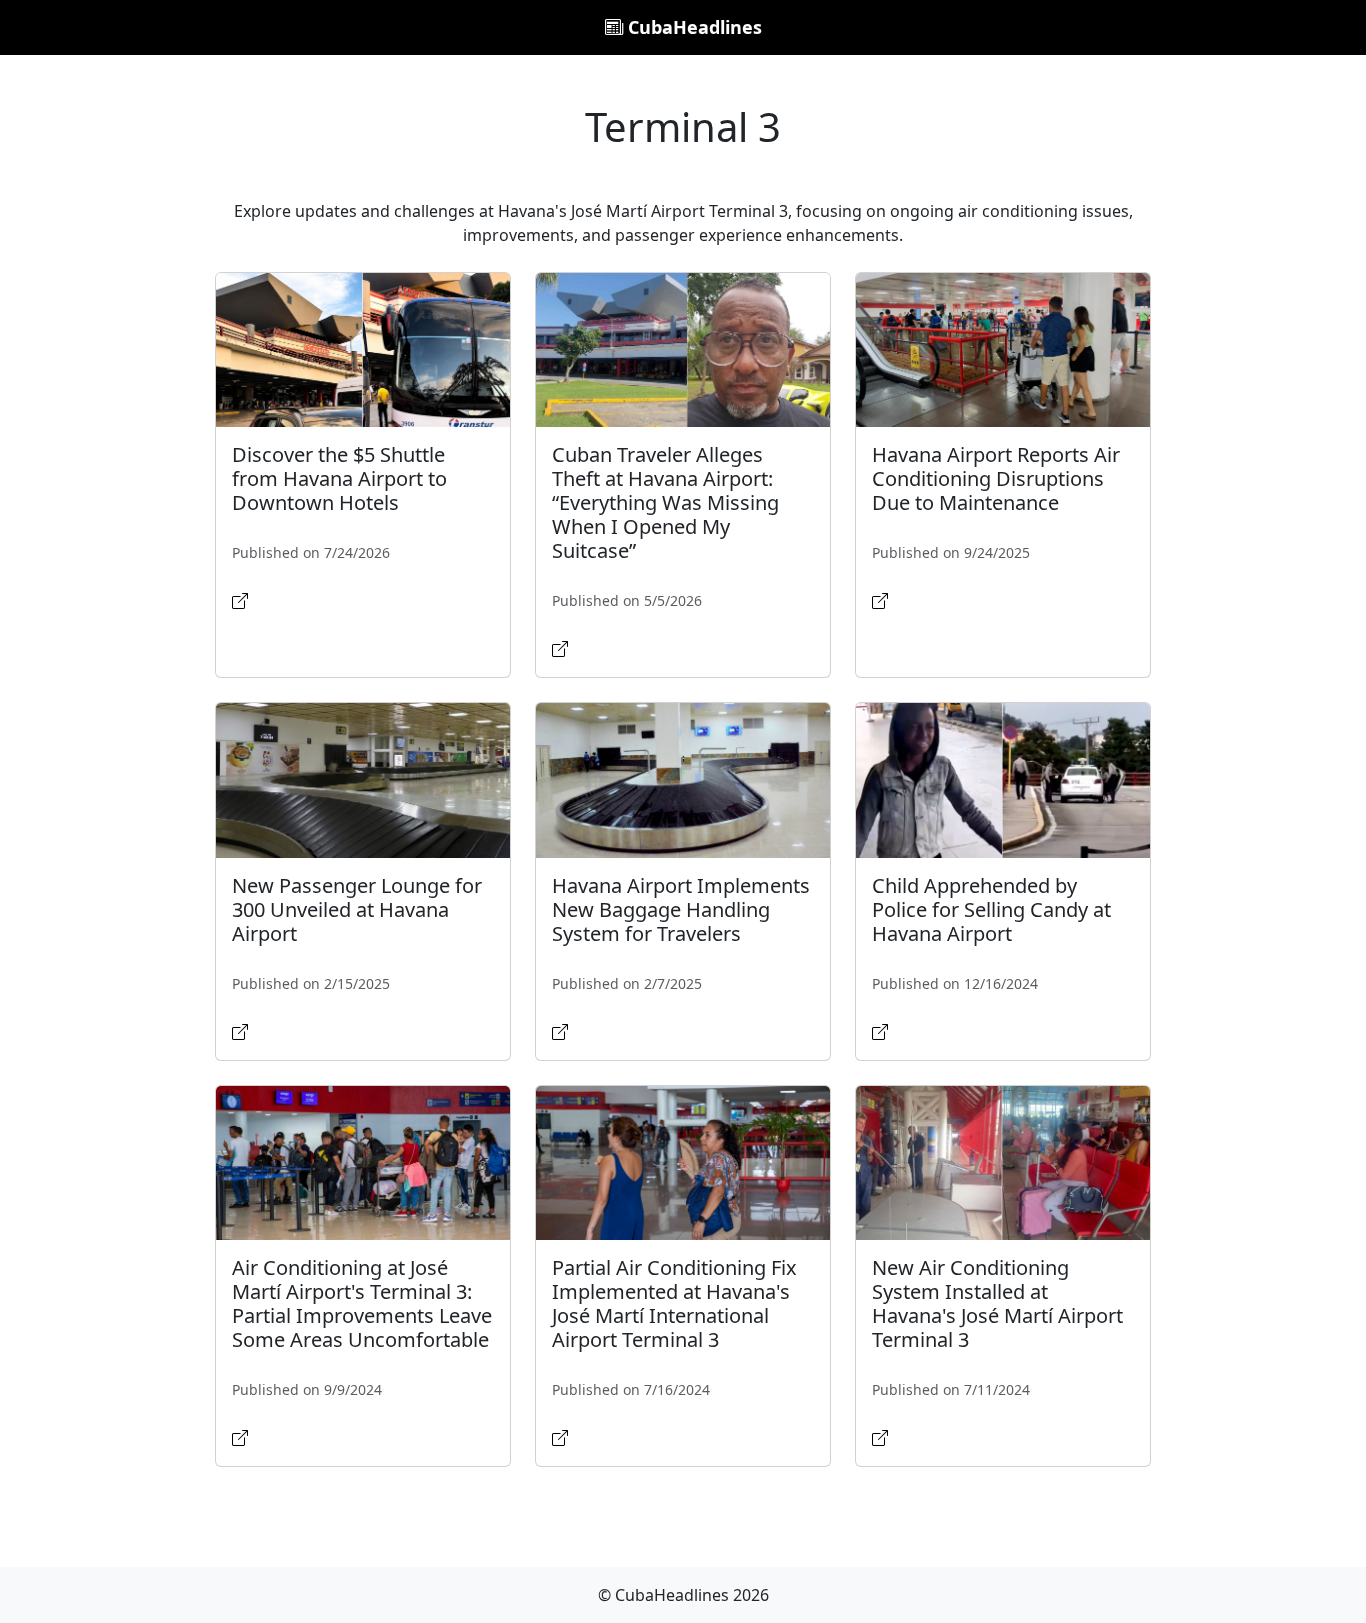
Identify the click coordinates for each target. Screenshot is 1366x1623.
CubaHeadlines (692, 27)
